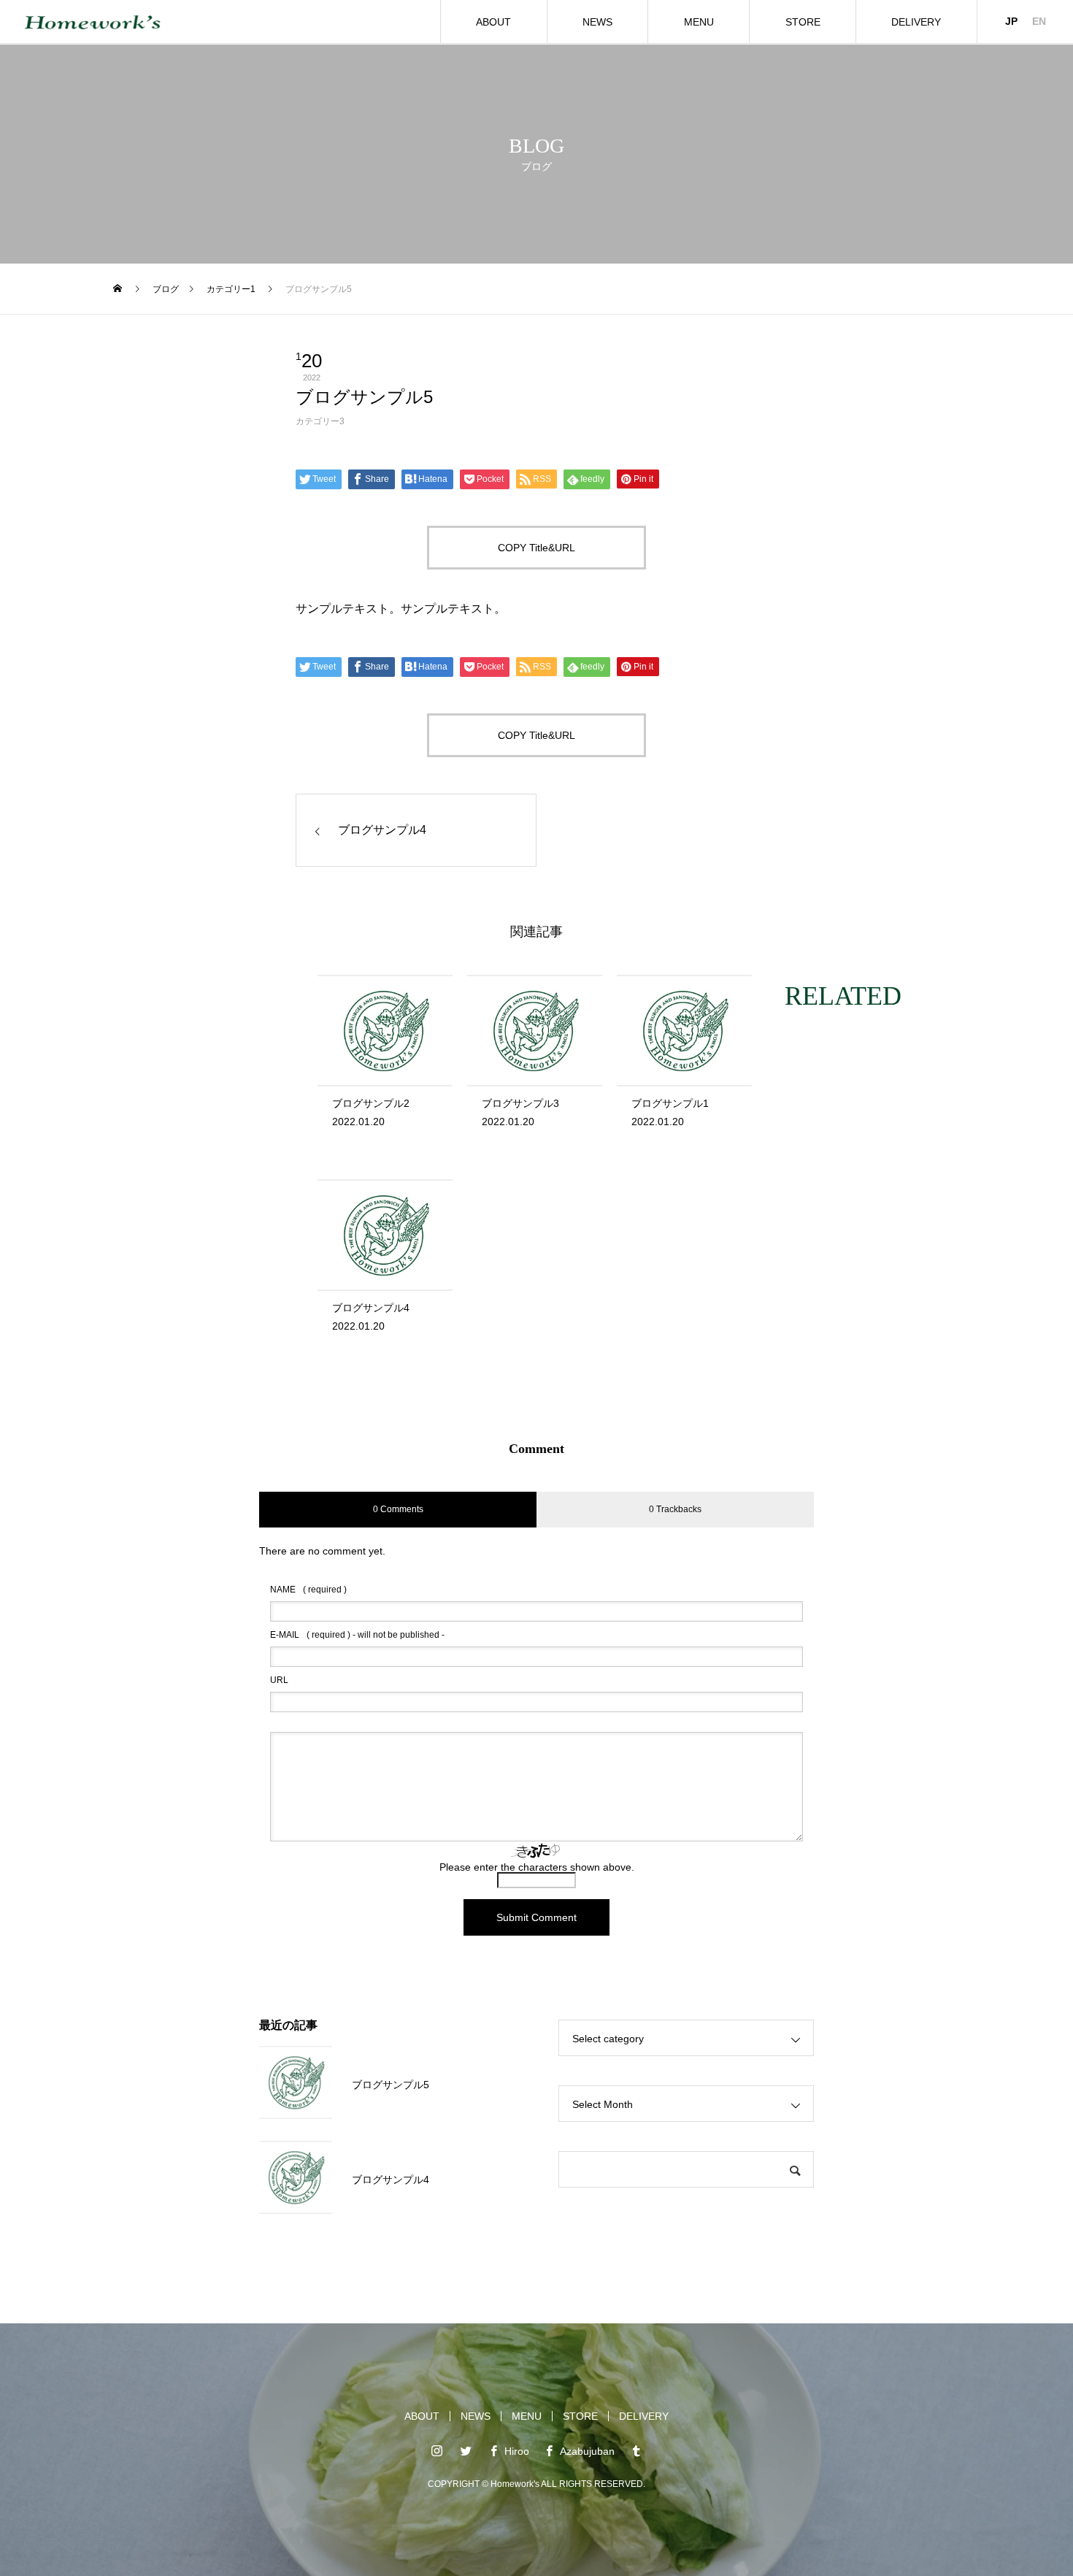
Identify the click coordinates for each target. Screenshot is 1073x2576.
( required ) (308, 1590)
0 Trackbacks (675, 1509)
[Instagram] (437, 2450)
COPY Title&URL (536, 548)
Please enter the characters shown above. (537, 1867)
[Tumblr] (637, 2450)
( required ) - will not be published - (357, 1635)
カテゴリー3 (320, 421)
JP (1011, 21)
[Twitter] (466, 2450)
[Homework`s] (93, 22)
